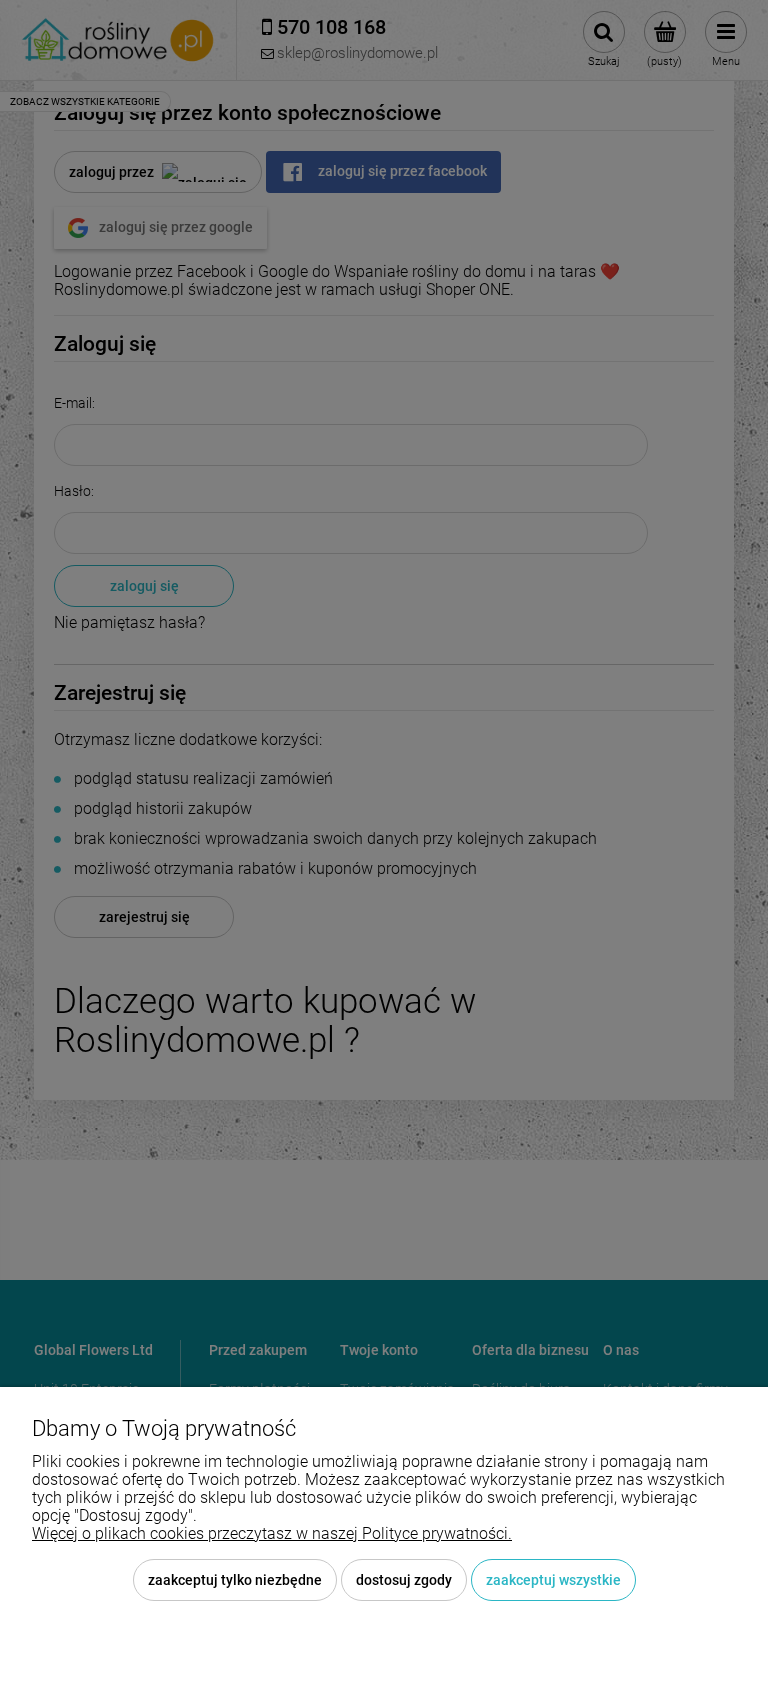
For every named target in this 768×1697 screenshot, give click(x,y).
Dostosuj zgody (404, 1580)
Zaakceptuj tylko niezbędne (235, 1580)
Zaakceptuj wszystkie (553, 1580)
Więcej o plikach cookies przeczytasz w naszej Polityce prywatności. (272, 1533)
